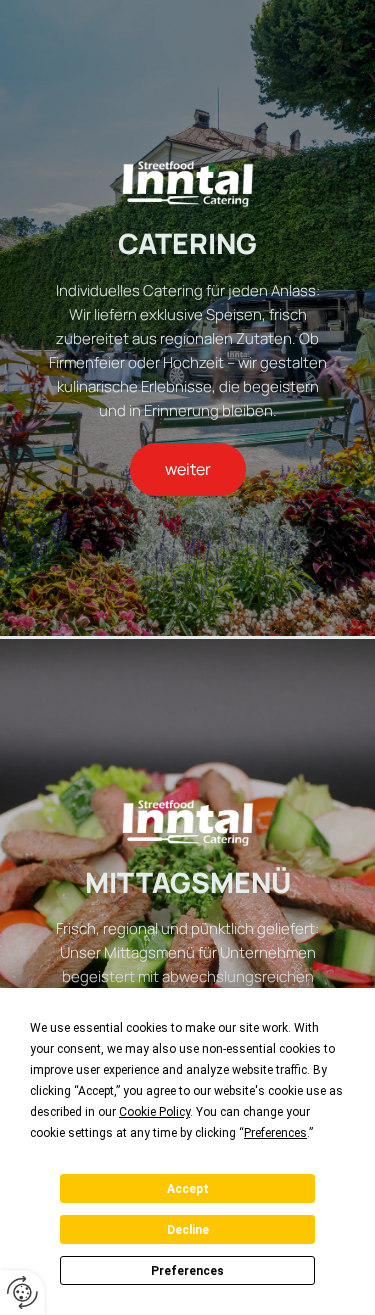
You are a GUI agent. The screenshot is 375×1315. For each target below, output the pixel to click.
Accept (188, 1189)
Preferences (187, 1271)
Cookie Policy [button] (154, 1112)
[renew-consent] (22, 1292)
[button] (188, 469)
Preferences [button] (275, 1133)
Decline (188, 1230)
